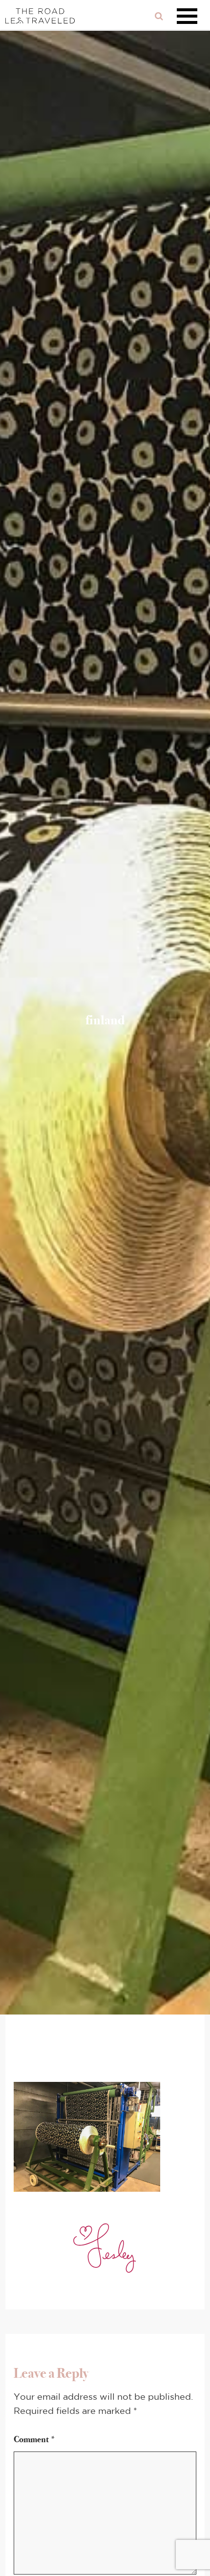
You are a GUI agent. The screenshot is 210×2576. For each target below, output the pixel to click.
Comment (35, 2439)
